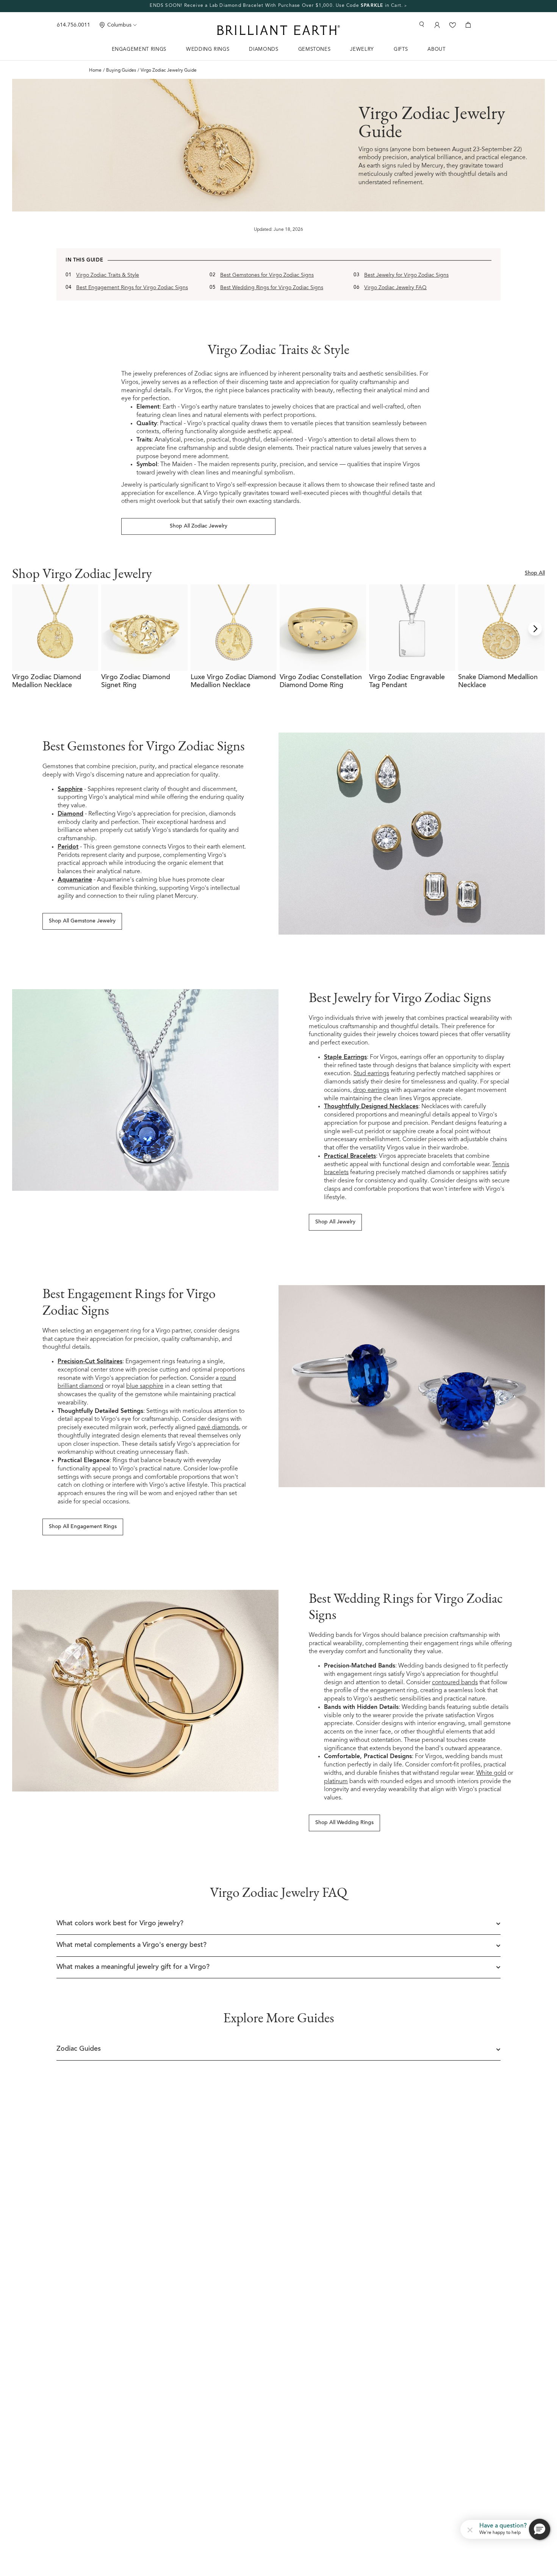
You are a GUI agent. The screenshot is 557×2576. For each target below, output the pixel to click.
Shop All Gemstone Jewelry (82, 921)
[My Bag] (468, 25)
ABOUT (436, 49)
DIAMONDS (264, 49)
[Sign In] (436, 25)
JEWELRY (362, 49)
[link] (278, 6)
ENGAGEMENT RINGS (139, 49)
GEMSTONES (314, 49)
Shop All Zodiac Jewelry (199, 526)
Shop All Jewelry (335, 1222)
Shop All (535, 573)
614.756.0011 (74, 25)
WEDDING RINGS (208, 49)
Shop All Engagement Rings (83, 1527)
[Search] (422, 24)
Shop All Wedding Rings (344, 1823)
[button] (470, 2529)
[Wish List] (453, 25)
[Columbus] (102, 25)
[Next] (535, 629)
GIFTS (401, 49)
